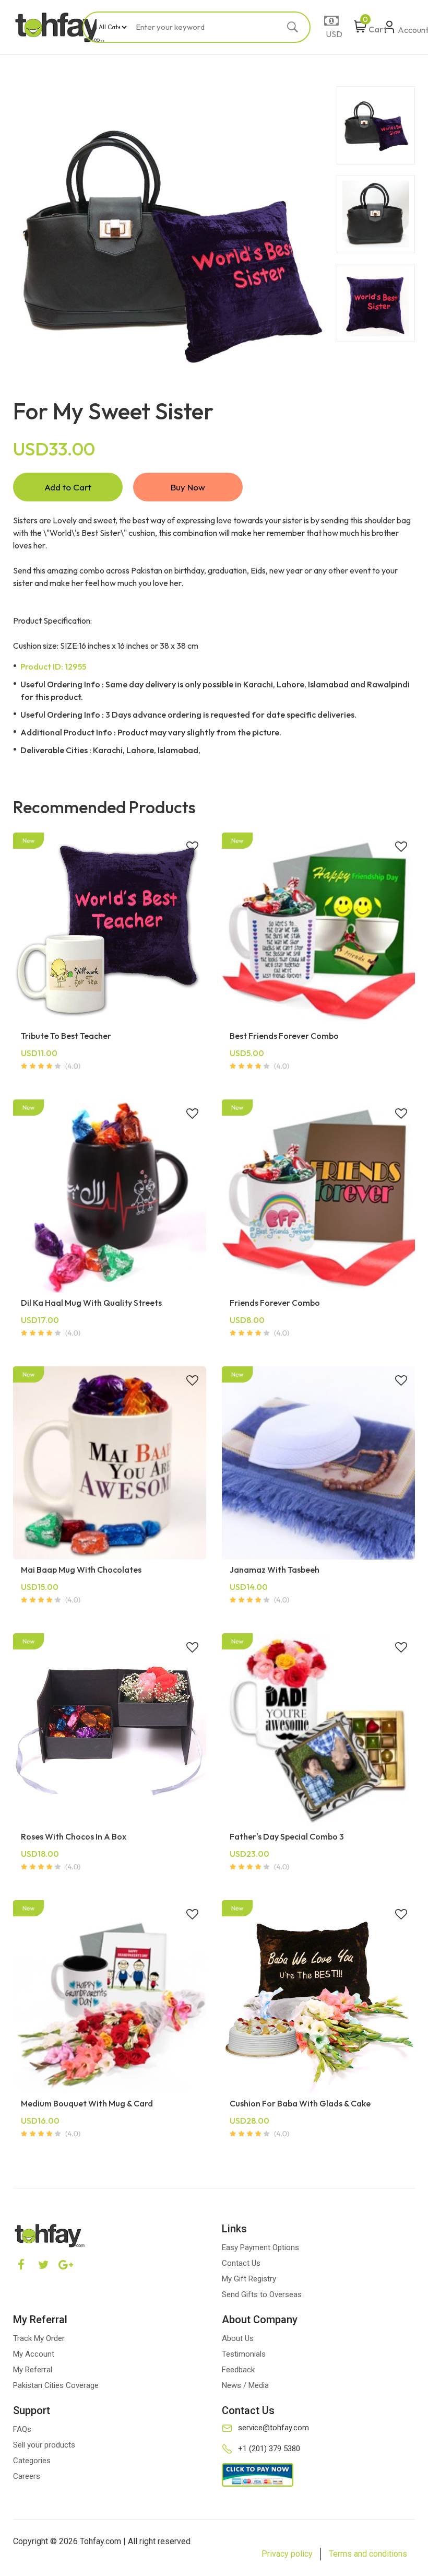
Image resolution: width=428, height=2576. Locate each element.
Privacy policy (287, 2554)
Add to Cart (68, 487)
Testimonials (244, 2354)
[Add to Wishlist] (192, 848)
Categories (32, 2461)
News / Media (245, 2385)
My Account (34, 2354)
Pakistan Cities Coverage (56, 2385)
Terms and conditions (368, 2554)
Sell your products (44, 2445)
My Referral (33, 2370)
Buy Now (188, 487)
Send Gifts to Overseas (262, 2294)
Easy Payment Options (260, 2247)
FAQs (22, 2429)
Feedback (238, 2370)
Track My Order (39, 2338)
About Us (238, 2338)
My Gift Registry (249, 2279)
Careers (27, 2476)
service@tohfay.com (274, 2428)
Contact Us (241, 2263)
